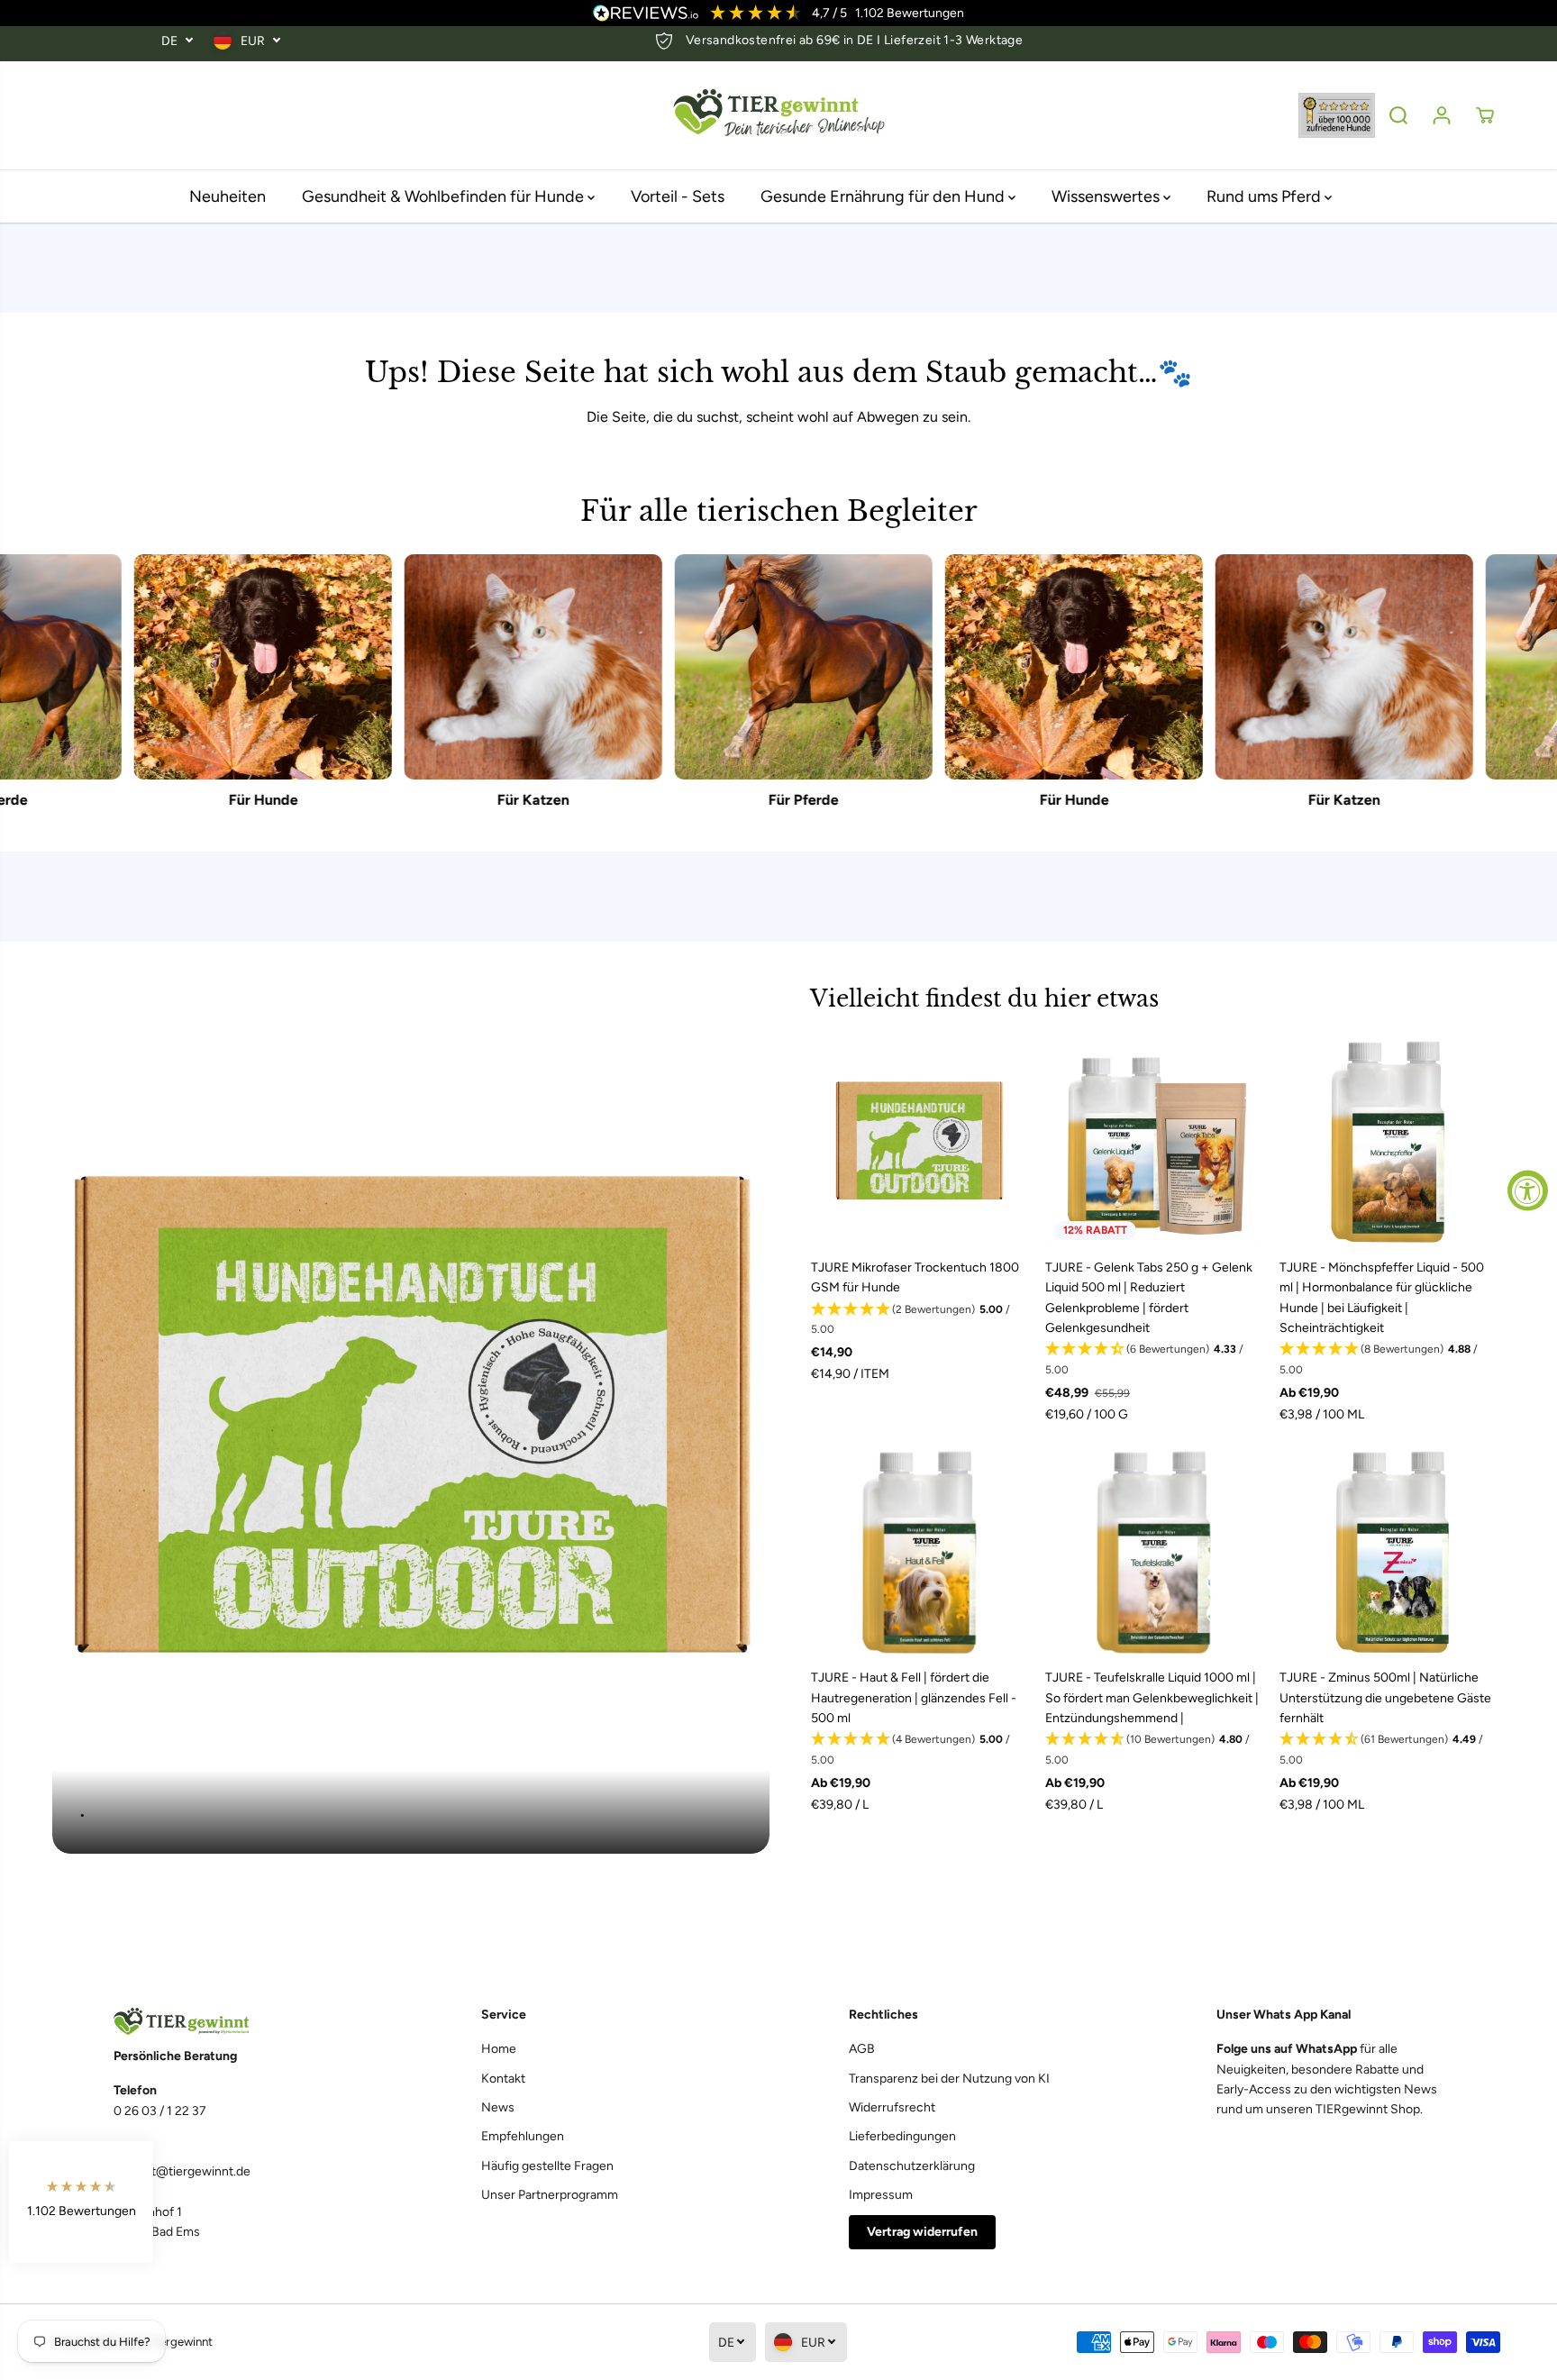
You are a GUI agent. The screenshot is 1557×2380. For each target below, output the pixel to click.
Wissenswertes (1107, 196)
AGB (862, 2049)
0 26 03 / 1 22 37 (160, 2111)
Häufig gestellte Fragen (547, 2166)
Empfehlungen (523, 2136)
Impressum (881, 2195)
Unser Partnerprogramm (550, 2195)
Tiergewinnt (182, 2341)
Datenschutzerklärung (912, 2166)
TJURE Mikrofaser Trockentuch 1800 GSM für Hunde (915, 1277)
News (498, 2107)
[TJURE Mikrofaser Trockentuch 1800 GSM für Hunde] (919, 1141)
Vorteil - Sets (678, 196)
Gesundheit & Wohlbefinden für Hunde (445, 196)
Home (499, 2049)
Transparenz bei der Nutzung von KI (949, 2079)
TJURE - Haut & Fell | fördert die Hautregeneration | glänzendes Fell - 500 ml (914, 1698)
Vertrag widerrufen (922, 2232)
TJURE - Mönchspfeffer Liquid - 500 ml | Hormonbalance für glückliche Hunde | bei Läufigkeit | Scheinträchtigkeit (1382, 1298)
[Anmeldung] (1442, 115)
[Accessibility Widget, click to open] (1528, 1190)
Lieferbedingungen (902, 2136)
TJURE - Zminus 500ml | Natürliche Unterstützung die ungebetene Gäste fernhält (1385, 1698)
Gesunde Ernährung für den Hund (884, 196)
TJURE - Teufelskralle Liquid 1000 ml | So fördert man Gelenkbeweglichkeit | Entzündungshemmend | (1152, 1698)
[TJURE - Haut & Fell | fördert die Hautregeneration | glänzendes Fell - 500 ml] (919, 1551)
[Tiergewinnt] (778, 116)
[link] (227, 2022)
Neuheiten (228, 196)
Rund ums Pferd (1266, 196)
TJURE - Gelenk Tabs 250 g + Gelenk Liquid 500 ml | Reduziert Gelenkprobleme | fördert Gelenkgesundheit (1149, 1298)
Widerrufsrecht (892, 2107)
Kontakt (503, 2079)
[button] (919, 1320)
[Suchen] (1398, 115)
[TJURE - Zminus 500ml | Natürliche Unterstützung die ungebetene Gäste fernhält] (1388, 1551)
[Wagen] (1485, 115)
